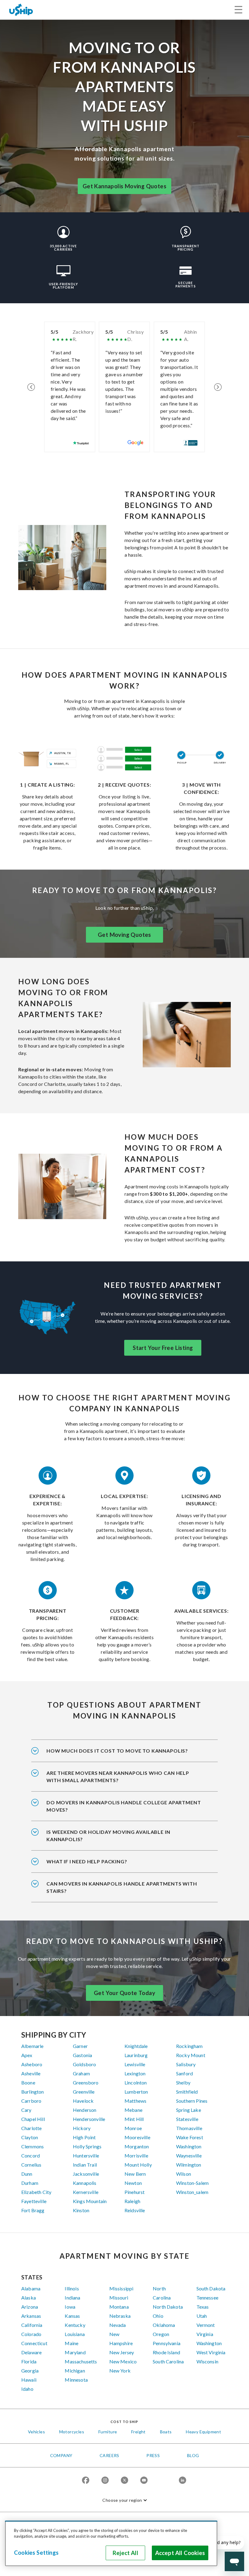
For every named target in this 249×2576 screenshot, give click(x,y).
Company (61, 2455)
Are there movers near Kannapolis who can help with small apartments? (118, 1776)
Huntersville (86, 2155)
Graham (81, 2073)
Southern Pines (192, 2101)
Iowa (70, 2307)
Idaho (27, 2389)
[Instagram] (105, 2481)
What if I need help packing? (87, 1861)
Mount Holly (138, 2165)
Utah (202, 2316)
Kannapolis (85, 2183)
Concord (31, 2155)
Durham (30, 2183)
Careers (109, 2455)
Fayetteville (34, 2201)
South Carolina (168, 2361)
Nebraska (120, 2316)
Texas (203, 2307)
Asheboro (32, 2064)
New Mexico (123, 2361)
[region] (111, 2543)
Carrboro (31, 2101)
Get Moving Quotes (124, 935)
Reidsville (135, 2210)
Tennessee (207, 2298)
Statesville (187, 2119)
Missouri (119, 2298)
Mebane (133, 2110)
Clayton (30, 2137)
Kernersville (86, 2192)
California (32, 2325)
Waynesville (189, 2155)
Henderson (85, 2110)
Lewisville (135, 2064)
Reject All (125, 2553)
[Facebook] (86, 2481)
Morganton (137, 2146)
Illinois (72, 2288)
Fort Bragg (33, 2210)
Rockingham (189, 2046)
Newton (133, 2183)
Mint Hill (134, 2119)
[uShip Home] (21, 10)
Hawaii (29, 2380)
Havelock (83, 2101)
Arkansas (31, 2316)
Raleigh (132, 2201)
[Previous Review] (31, 387)
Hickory (82, 2128)
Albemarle (32, 2046)
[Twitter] (124, 2481)
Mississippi (121, 2288)
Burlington (33, 2092)
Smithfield (187, 2092)
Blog (193, 2455)
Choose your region (122, 2500)
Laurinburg (136, 2055)
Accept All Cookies (180, 2553)
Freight (138, 2432)
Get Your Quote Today (124, 1993)
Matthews (135, 2101)
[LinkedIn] (182, 2481)
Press (153, 2455)
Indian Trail (85, 2165)
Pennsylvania (167, 2343)
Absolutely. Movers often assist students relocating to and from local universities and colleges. (124, 1810)
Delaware (31, 2352)
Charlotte (31, 2128)
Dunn (27, 2174)
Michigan (75, 2371)
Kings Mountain (90, 2201)
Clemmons (32, 2146)
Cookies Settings (36, 2553)
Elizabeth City (36, 2192)
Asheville (31, 2073)
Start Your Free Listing (163, 1348)
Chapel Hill (33, 2119)
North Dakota (168, 2307)
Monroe (133, 2128)
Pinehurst (135, 2192)
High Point (84, 2137)
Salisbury (186, 2064)
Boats (166, 2432)
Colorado (31, 2334)
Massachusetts (81, 2361)
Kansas (72, 2316)
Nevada (118, 2325)
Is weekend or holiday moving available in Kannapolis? (108, 1836)
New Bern (135, 2174)
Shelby (183, 2082)
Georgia (30, 2371)
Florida (29, 2361)
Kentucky (75, 2325)
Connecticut (34, 2343)
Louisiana (75, 2334)
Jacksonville (86, 2174)
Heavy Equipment (203, 2432)
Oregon (161, 2334)
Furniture (108, 2432)
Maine (72, 2343)
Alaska (29, 2298)
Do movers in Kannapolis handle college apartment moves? (124, 1806)
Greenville (84, 2092)
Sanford (184, 2073)
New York (120, 2371)
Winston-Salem (192, 2183)
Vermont (206, 2325)
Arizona (30, 2307)
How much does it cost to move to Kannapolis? (117, 1751)
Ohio (158, 2316)
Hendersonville (89, 2119)
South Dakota (211, 2288)
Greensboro (86, 2082)
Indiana (72, 2298)
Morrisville (136, 2155)
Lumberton (136, 2092)
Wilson (184, 2174)
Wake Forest (190, 2137)
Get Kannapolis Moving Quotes (124, 186)
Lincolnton (136, 2082)
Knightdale (136, 2046)
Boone (28, 2082)
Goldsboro (84, 2064)
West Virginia (211, 2352)
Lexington (135, 2073)
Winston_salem (192, 2192)
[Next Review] (218, 387)
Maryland (75, 2352)
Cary (26, 2110)
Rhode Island (166, 2352)
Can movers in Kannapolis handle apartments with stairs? (122, 1887)
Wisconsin (207, 2361)
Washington (189, 2146)
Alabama (31, 2288)
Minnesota (76, 2380)
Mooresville (137, 2137)
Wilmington (189, 2165)
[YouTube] (144, 2481)
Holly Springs (87, 2146)
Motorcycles (72, 2432)
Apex (27, 2055)
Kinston (81, 2210)
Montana (119, 2307)
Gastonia (82, 2055)
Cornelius (31, 2165)
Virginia (205, 2334)
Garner (80, 2046)
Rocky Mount (191, 2055)
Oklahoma (164, 2325)
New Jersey (122, 2352)
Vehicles (36, 2432)
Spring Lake (189, 2110)
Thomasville (189, 2128)
